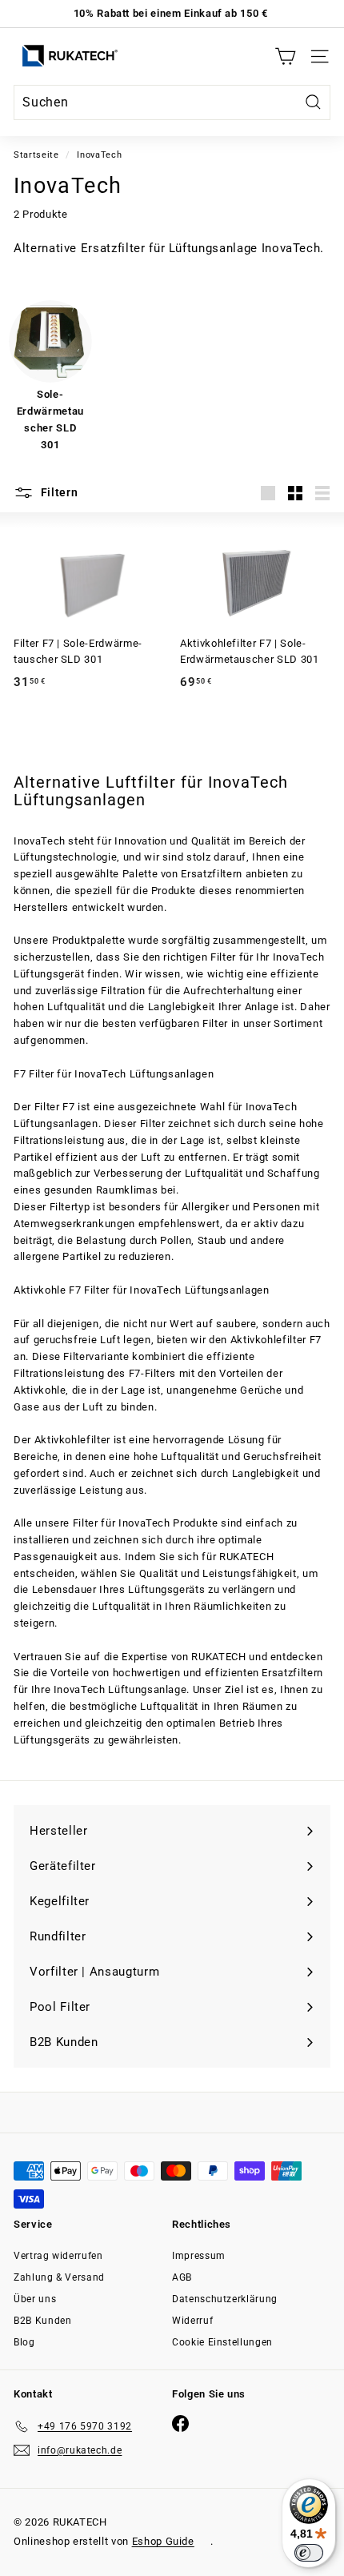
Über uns (35, 2299)
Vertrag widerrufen (58, 2256)
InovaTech (99, 155)
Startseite (36, 155)
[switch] (309, 2553)
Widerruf (192, 2321)
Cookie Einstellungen (222, 2342)
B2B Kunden (43, 2321)
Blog (24, 2342)
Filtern (58, 492)
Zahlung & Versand (59, 2277)
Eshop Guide (163, 2541)
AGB (182, 2277)
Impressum (199, 2256)
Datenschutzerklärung (225, 2299)
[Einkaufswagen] (285, 56)
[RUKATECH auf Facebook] (180, 2424)
